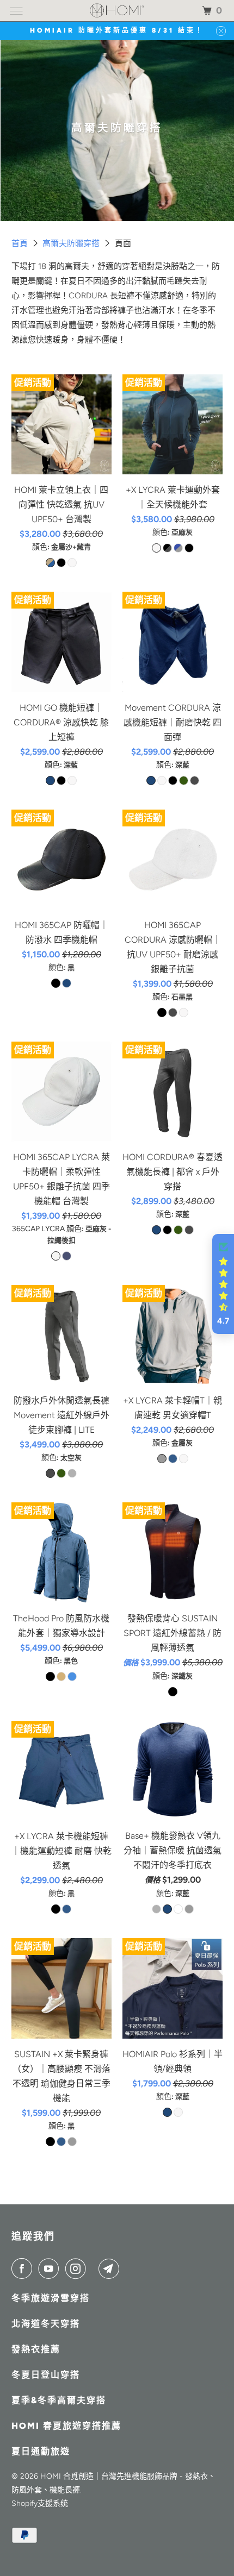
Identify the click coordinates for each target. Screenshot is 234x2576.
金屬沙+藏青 (50, 563)
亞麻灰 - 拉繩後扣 (56, 1256)
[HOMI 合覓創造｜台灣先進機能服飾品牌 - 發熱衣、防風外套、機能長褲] (117, 11)
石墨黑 (61, 781)
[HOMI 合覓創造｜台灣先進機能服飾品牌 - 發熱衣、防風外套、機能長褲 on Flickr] (95, 2268)
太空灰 (195, 781)
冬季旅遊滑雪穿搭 (51, 2298)
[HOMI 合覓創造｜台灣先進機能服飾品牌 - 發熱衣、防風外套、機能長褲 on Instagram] (78, 2268)
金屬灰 (162, 1459)
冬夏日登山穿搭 (46, 2375)
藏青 (173, 1459)
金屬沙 (61, 1676)
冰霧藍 (72, 1676)
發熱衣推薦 (36, 2349)
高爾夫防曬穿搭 (72, 243)
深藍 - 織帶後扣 (67, 1256)
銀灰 (189, 1909)
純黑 (156, 1909)
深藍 (50, 781)
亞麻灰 (72, 563)
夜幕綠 (184, 781)
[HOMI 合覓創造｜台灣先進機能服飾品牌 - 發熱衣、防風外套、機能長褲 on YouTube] (51, 2268)
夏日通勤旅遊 (41, 2451)
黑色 (50, 1676)
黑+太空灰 (167, 548)
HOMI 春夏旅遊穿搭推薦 (66, 2426)
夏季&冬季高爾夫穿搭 (59, 2400)
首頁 (21, 243)
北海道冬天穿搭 (46, 2324)
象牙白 (178, 1909)
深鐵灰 (173, 1692)
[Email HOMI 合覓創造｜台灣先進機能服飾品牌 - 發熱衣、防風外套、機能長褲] (111, 2268)
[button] (223, 1284)
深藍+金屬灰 (178, 548)
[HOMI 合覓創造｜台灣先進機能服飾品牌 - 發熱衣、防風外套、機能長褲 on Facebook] (24, 2268)
